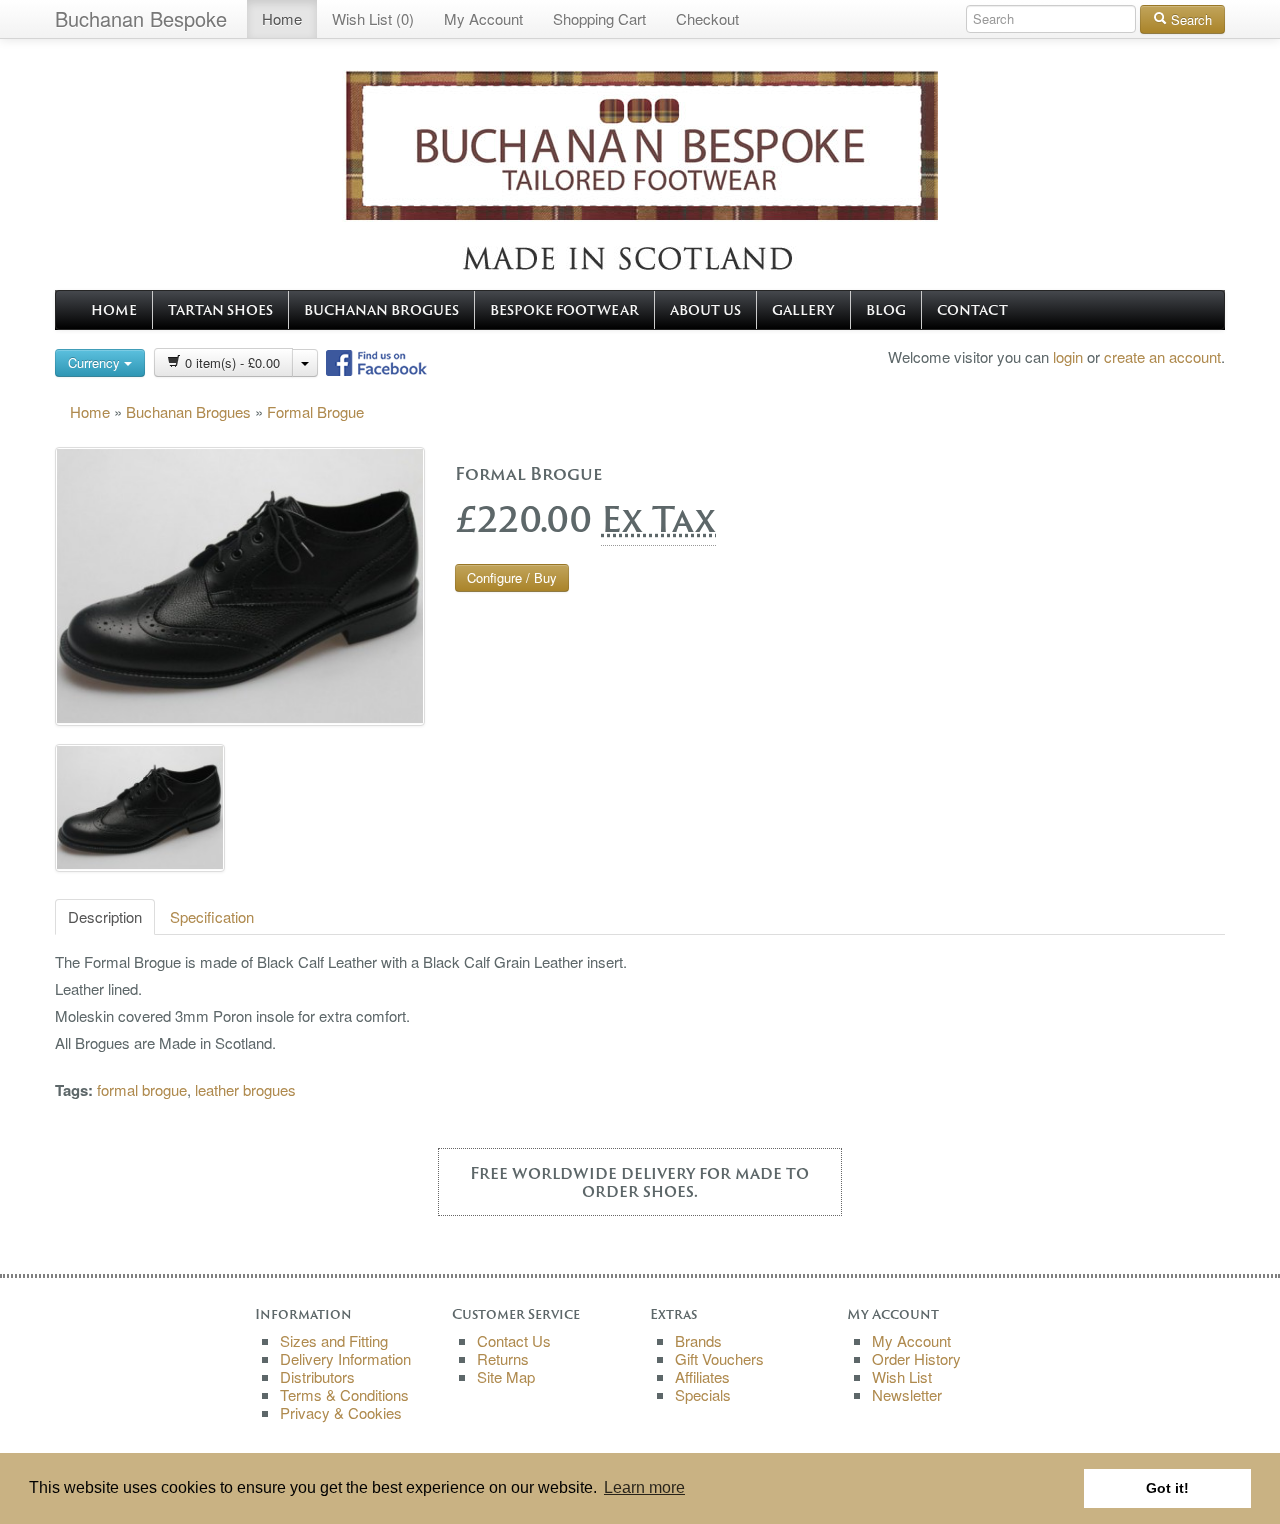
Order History (916, 1358)
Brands (698, 1340)
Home (282, 18)
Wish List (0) (373, 18)
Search (1189, 19)
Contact (972, 310)
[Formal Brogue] (240, 586)
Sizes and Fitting (334, 1340)
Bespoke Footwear (564, 310)
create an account (1162, 356)
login (1068, 356)
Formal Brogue (315, 411)
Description (105, 916)
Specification (212, 916)
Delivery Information (345, 1358)
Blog (886, 310)
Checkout (707, 18)
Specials (703, 1394)
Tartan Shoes (220, 310)
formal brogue (142, 1089)
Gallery (803, 310)
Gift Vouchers (719, 1358)
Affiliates (702, 1376)
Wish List (902, 1376)
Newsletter (907, 1394)
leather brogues (245, 1089)
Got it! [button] (1167, 1488)
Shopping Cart (599, 18)
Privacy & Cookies (341, 1412)
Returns (503, 1358)
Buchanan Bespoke (141, 18)
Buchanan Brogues (381, 310)
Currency (96, 362)
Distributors (317, 1376)
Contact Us (514, 1340)
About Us (705, 310)
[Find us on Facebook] (374, 359)
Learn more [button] (644, 1487)
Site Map (506, 1376)
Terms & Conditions (344, 1394)
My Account (483, 18)
